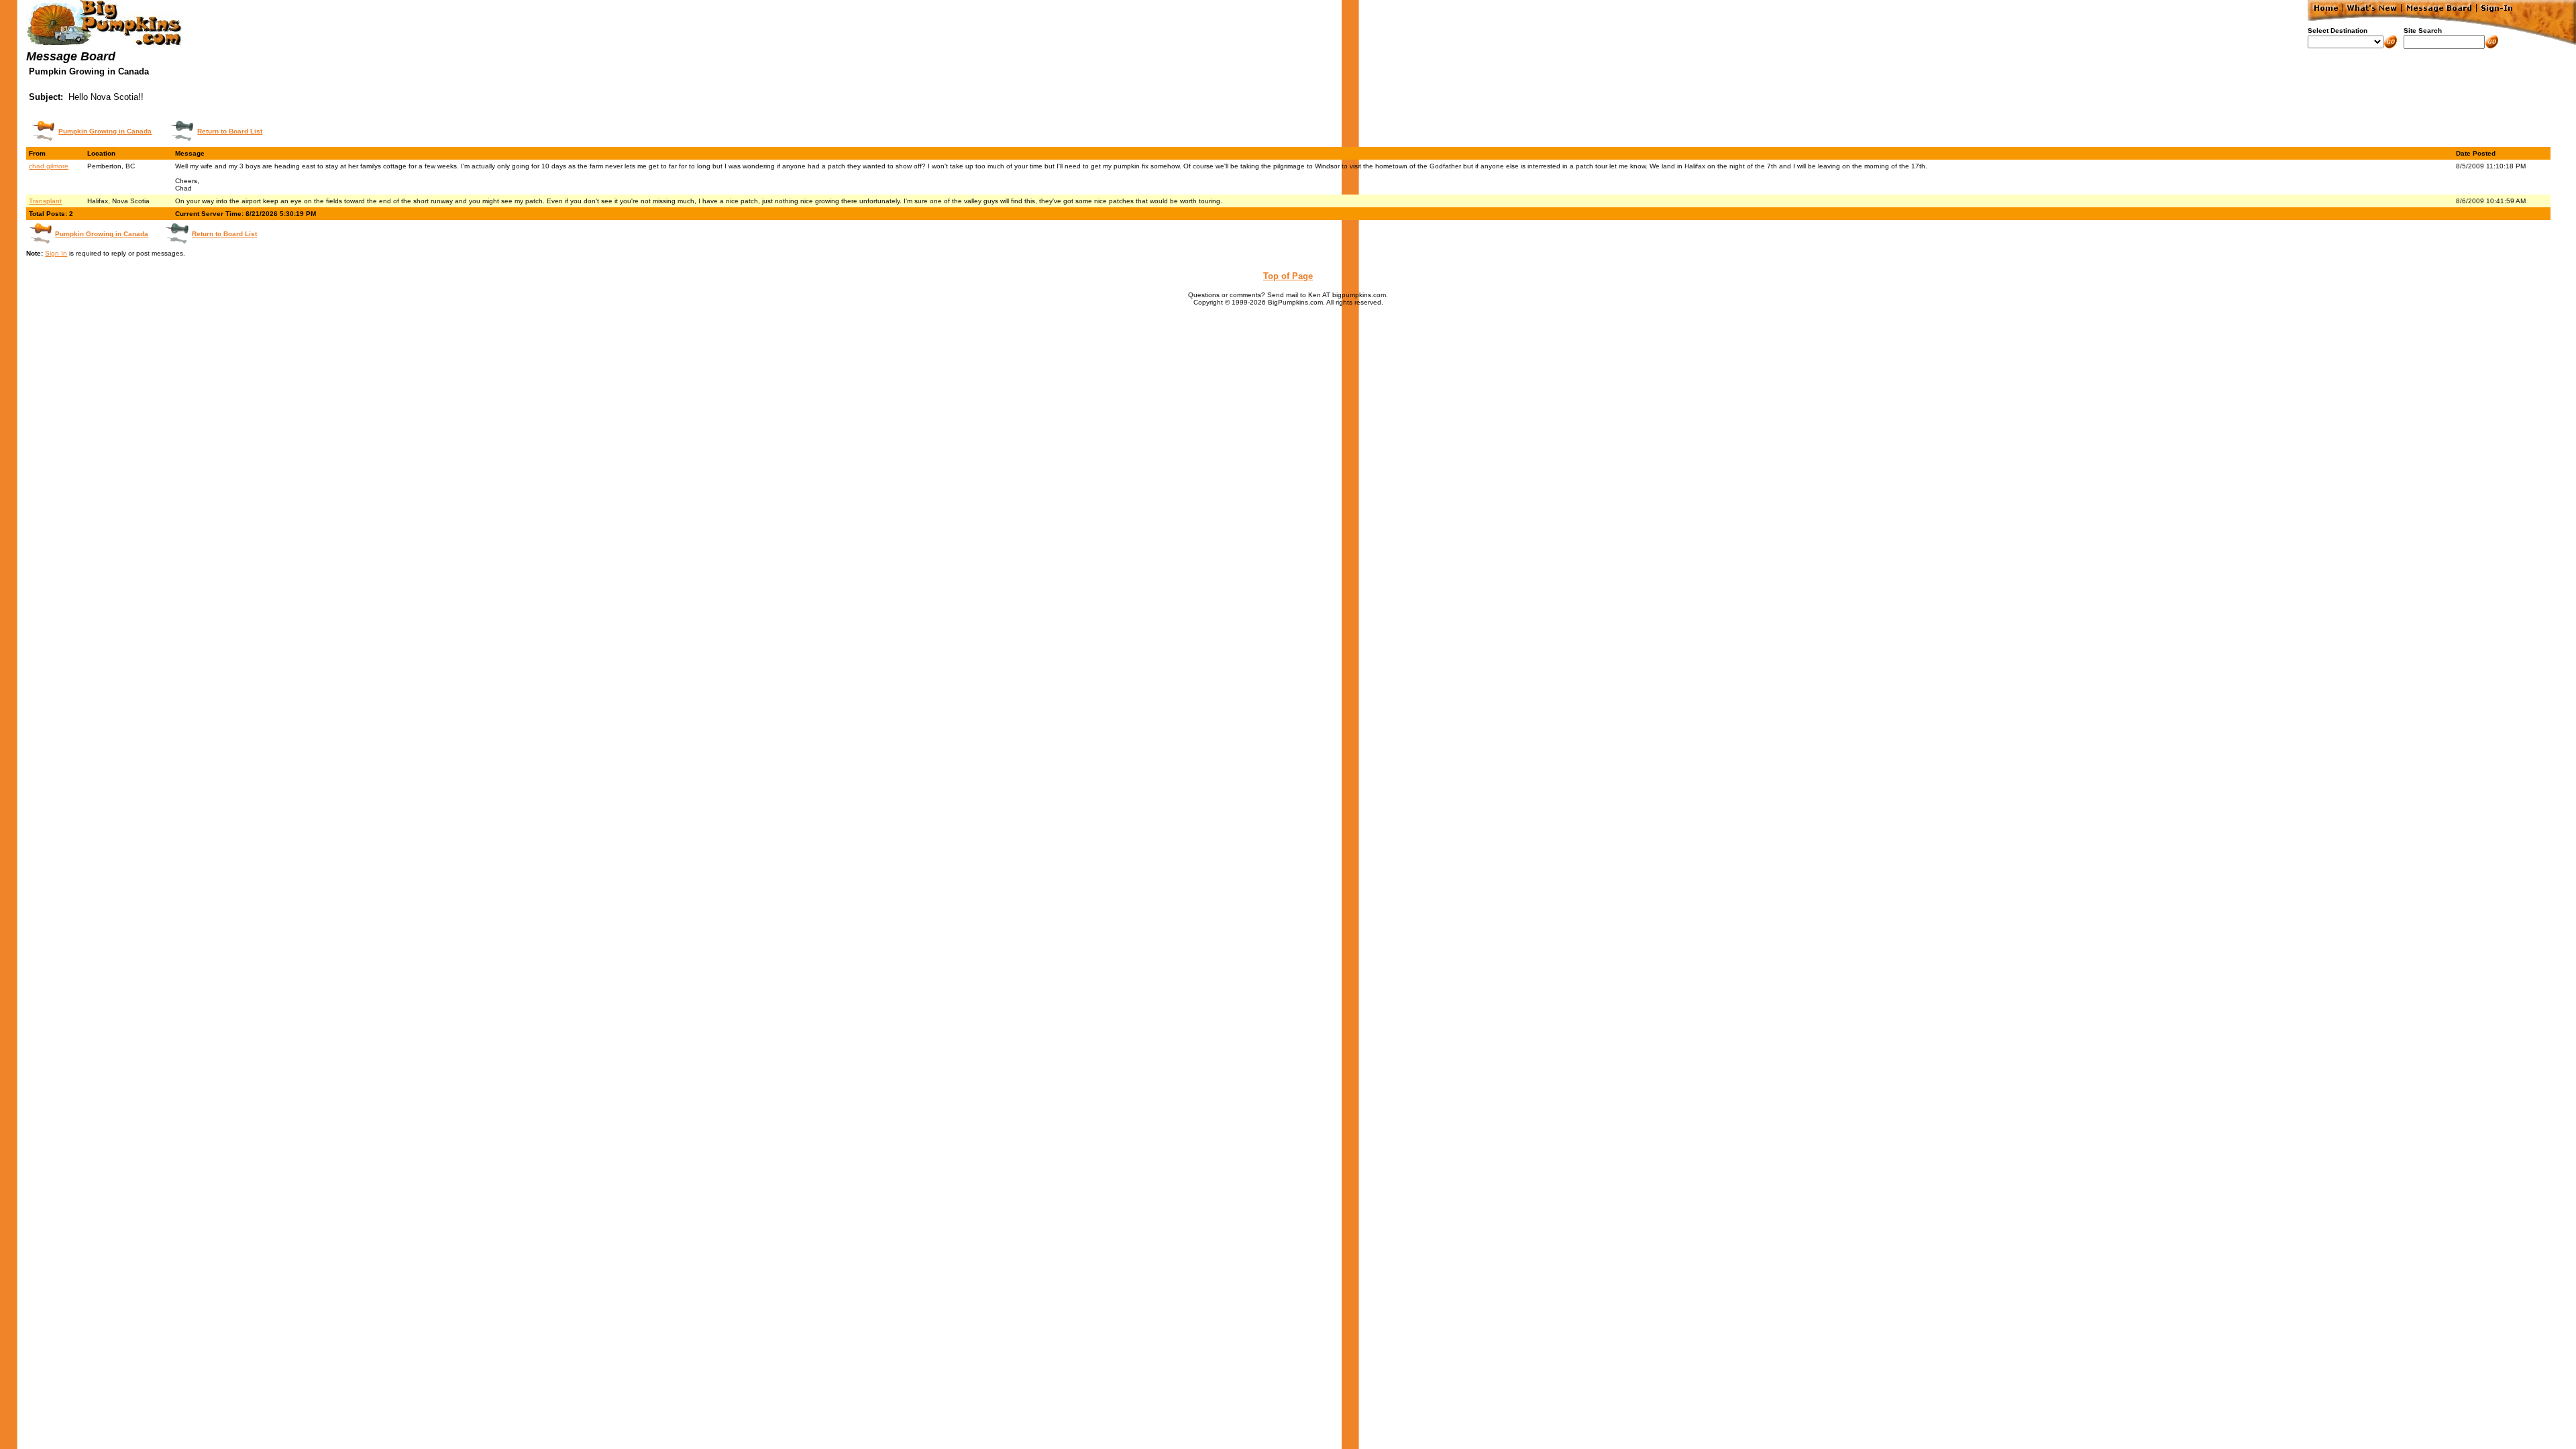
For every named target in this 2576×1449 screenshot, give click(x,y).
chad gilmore (49, 166)
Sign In (56, 253)
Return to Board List (230, 131)
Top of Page (1288, 276)
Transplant (45, 201)
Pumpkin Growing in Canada (105, 131)
